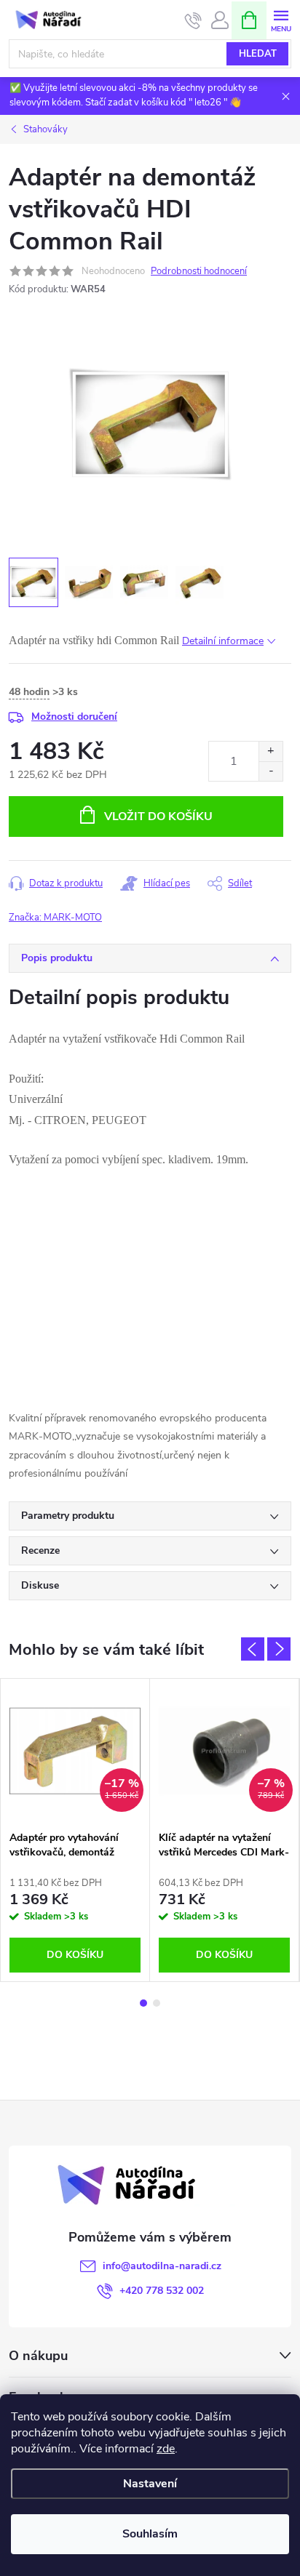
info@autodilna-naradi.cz (162, 2266)
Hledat (258, 54)
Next (279, 1649)
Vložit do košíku (158, 816)
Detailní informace (223, 641)
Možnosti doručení (74, 717)
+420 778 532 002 (162, 2291)
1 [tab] (143, 2003)
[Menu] (281, 19)
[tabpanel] (75, 1830)
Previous (253, 1649)
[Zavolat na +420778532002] (193, 20)
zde (166, 2449)
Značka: (55, 918)
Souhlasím (150, 2534)
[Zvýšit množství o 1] (271, 751)
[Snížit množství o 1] (271, 771)
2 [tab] (157, 2003)
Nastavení (150, 2484)
